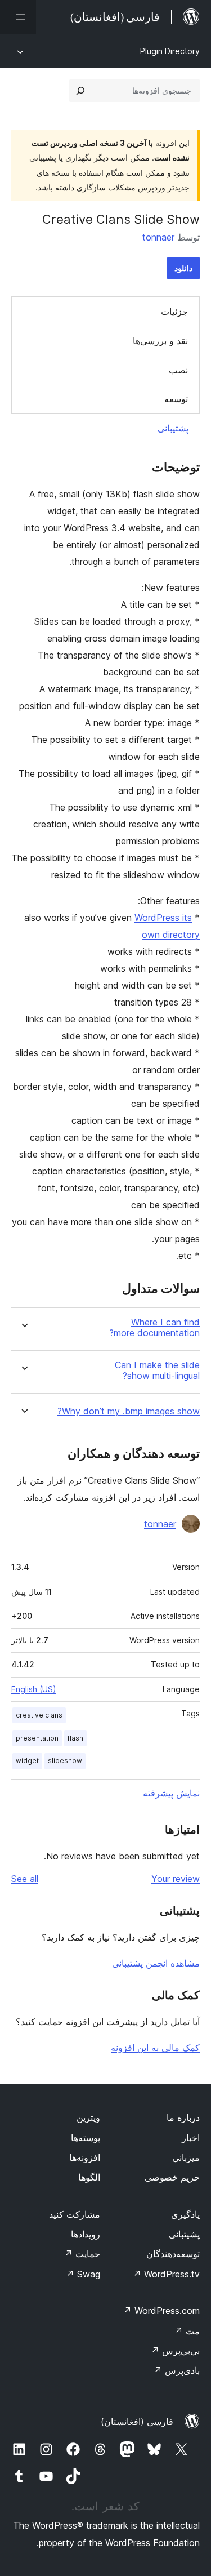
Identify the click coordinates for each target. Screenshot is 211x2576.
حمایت (82, 2254)
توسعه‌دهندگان (173, 2254)
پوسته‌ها (86, 2138)
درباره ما (183, 2117)
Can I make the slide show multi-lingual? (157, 1371)
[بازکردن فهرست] (18, 17)
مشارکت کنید (75, 2214)
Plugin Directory (170, 51)
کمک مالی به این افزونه (155, 2048)
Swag (83, 2274)
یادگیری (185, 2214)
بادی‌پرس (177, 2370)
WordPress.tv (166, 2274)
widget (27, 1761)
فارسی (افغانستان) (137, 2422)
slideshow (65, 1761)
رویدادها (86, 2234)
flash (75, 1738)
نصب (178, 370)
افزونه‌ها (85, 2157)
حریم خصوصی (172, 2177)
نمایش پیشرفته (171, 1793)
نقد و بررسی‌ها (160, 341)
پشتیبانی (173, 428)
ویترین (88, 2117)
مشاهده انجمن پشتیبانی (156, 1963)
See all (25, 1879)
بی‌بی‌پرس (175, 2351)
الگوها (89, 2177)
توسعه (176, 399)
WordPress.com (161, 2311)
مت (187, 2331)
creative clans (39, 1715)
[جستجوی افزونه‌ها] (80, 91)
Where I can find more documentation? (154, 1328)
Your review (176, 1879)
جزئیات (174, 312)
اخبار (191, 2138)
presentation (37, 1738)
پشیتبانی (184, 2234)
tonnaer (158, 237)
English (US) (34, 1689)
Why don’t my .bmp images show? (129, 1411)
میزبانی (186, 2157)
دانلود (183, 268)
